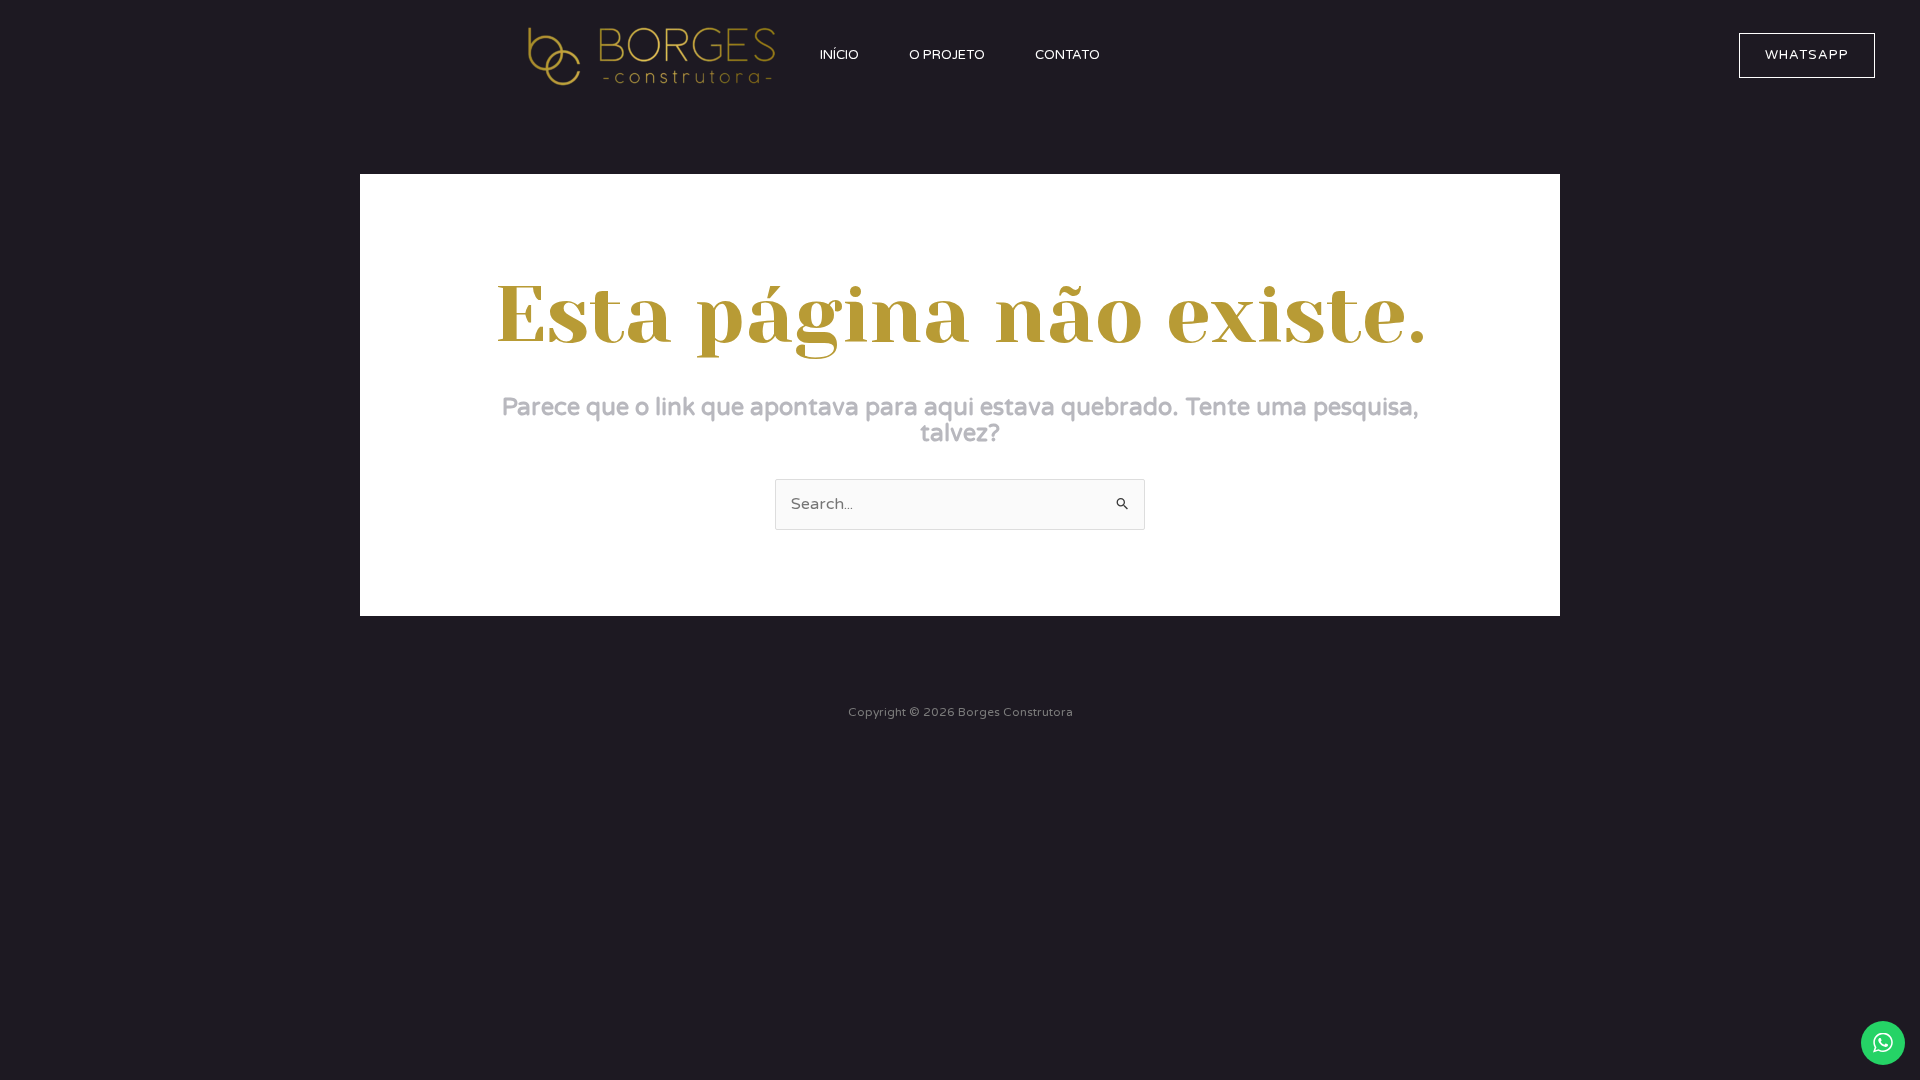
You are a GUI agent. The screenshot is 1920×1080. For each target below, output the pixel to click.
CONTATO (1067, 55)
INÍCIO (839, 55)
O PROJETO (947, 55)
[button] (1807, 55)
